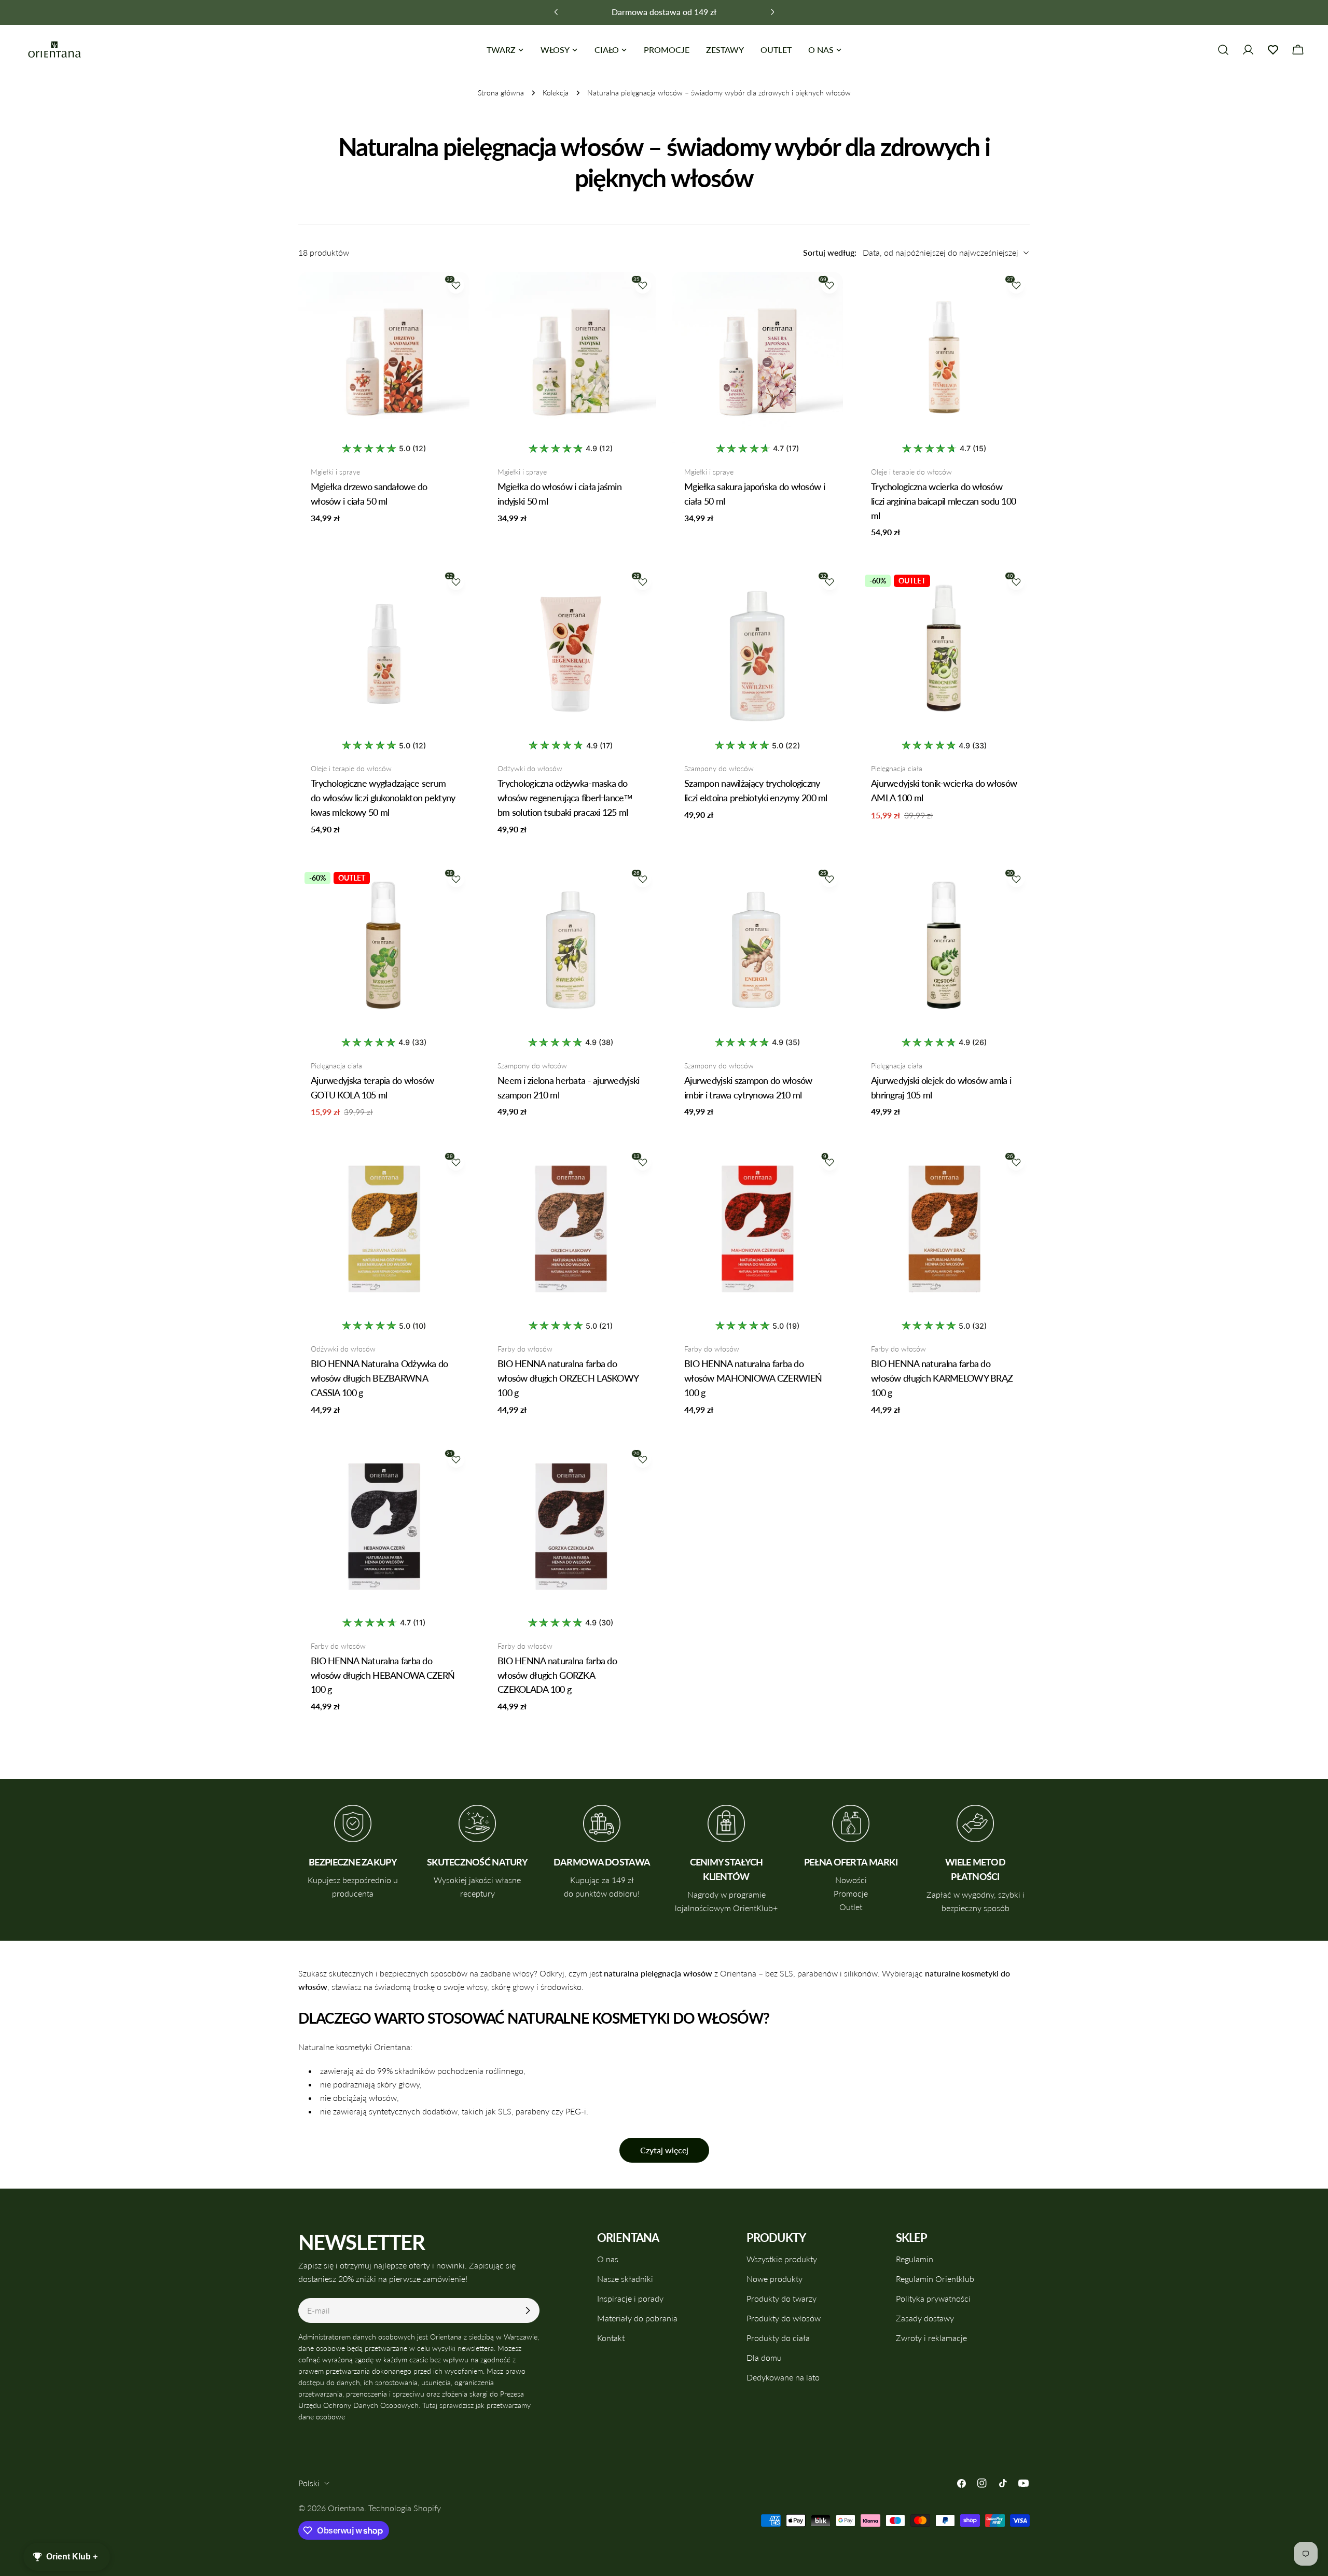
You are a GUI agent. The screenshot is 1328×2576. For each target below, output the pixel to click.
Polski (309, 2483)
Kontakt (611, 2338)
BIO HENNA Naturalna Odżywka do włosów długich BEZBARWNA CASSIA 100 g (379, 1378)
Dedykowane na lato (783, 2377)
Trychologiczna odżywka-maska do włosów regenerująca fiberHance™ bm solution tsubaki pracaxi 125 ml (565, 798)
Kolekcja (556, 93)
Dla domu (764, 2357)
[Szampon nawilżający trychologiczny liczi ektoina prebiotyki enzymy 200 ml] (757, 654)
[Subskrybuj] (528, 2310)
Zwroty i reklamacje (931, 2338)
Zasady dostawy (925, 2318)
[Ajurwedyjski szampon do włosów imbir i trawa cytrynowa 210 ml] (757, 951)
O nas (608, 2259)
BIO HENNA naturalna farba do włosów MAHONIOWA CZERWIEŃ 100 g (753, 1378)
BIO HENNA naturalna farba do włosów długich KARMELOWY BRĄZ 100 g (942, 1378)
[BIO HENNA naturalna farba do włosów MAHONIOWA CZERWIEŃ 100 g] (757, 1234)
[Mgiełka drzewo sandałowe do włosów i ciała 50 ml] (384, 357)
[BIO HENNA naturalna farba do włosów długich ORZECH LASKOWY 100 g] (571, 1234)
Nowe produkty (774, 2279)
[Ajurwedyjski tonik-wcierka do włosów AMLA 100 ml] (944, 654)
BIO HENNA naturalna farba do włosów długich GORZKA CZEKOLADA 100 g (557, 1675)
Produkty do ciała (778, 2338)
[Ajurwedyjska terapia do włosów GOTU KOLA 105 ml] (384, 951)
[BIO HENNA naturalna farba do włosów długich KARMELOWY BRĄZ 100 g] (944, 1234)
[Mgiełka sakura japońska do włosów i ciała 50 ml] (757, 357)
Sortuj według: (830, 252)
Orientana (346, 2508)
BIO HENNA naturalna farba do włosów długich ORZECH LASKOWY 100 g (568, 1378)
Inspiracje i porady (630, 2298)
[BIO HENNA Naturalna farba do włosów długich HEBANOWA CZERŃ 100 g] (384, 1531)
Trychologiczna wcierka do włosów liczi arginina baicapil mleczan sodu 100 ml (943, 501)
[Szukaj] (1223, 50)
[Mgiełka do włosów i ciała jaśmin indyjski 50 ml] (571, 357)
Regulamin (915, 2259)
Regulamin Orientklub (935, 2279)
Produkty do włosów (784, 2318)
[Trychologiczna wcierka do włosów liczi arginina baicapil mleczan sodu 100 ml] (944, 357)
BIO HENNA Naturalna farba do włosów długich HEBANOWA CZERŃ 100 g (383, 1675)
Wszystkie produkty (782, 2259)
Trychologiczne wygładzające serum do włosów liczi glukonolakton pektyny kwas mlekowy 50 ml (383, 798)
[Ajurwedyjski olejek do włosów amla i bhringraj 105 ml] (944, 951)
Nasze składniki (625, 2279)
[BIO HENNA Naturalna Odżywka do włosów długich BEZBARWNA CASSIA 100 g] (384, 1234)
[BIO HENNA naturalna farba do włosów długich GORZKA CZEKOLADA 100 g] (571, 1531)
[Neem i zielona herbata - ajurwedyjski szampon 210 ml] (571, 951)
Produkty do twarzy (781, 2298)
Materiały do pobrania (637, 2318)
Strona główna (501, 93)
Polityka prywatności (933, 2298)
